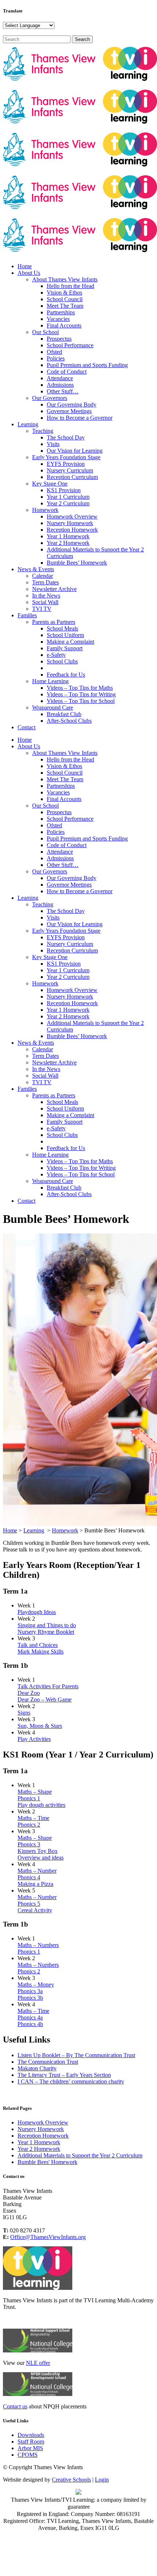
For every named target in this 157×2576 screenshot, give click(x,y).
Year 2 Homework (39, 2149)
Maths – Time (33, 1818)
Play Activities (34, 1739)
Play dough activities (41, 1805)
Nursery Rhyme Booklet (46, 1632)
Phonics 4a (30, 2017)
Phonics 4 (29, 1877)
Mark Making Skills (41, 1652)
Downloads (31, 2435)
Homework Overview (43, 2122)
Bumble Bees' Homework (47, 2162)
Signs (24, 1713)
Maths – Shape (35, 1792)
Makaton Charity (37, 2068)
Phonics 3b (30, 1998)
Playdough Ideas (37, 1612)
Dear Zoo (29, 1693)
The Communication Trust (48, 2062)
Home (10, 1530)
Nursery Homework (41, 2129)
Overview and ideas (41, 1858)
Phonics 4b (30, 2024)
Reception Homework (43, 2136)
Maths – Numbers (38, 1945)
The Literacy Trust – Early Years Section (64, 2075)
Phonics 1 (29, 1798)
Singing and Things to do (47, 1625)
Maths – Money (36, 1985)
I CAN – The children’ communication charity (71, 2081)
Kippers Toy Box (38, 1851)
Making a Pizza (35, 1884)
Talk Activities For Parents (48, 1686)
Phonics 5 (29, 1904)
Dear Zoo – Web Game (45, 1699)
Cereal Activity (35, 1910)
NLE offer (38, 2363)
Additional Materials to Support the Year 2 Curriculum (80, 2155)
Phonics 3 (29, 1844)
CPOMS (28, 2455)
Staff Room (31, 2442)
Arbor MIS (30, 2448)
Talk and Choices (38, 1645)
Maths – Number (37, 1871)
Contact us (15, 2406)
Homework (65, 1530)
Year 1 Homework (39, 2142)
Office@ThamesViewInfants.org (48, 2237)
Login (102, 2480)
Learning (34, 1530)
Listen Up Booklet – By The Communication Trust (76, 2055)
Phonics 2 (29, 1825)
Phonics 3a (30, 1991)
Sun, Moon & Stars (40, 1726)
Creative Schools (71, 2480)
